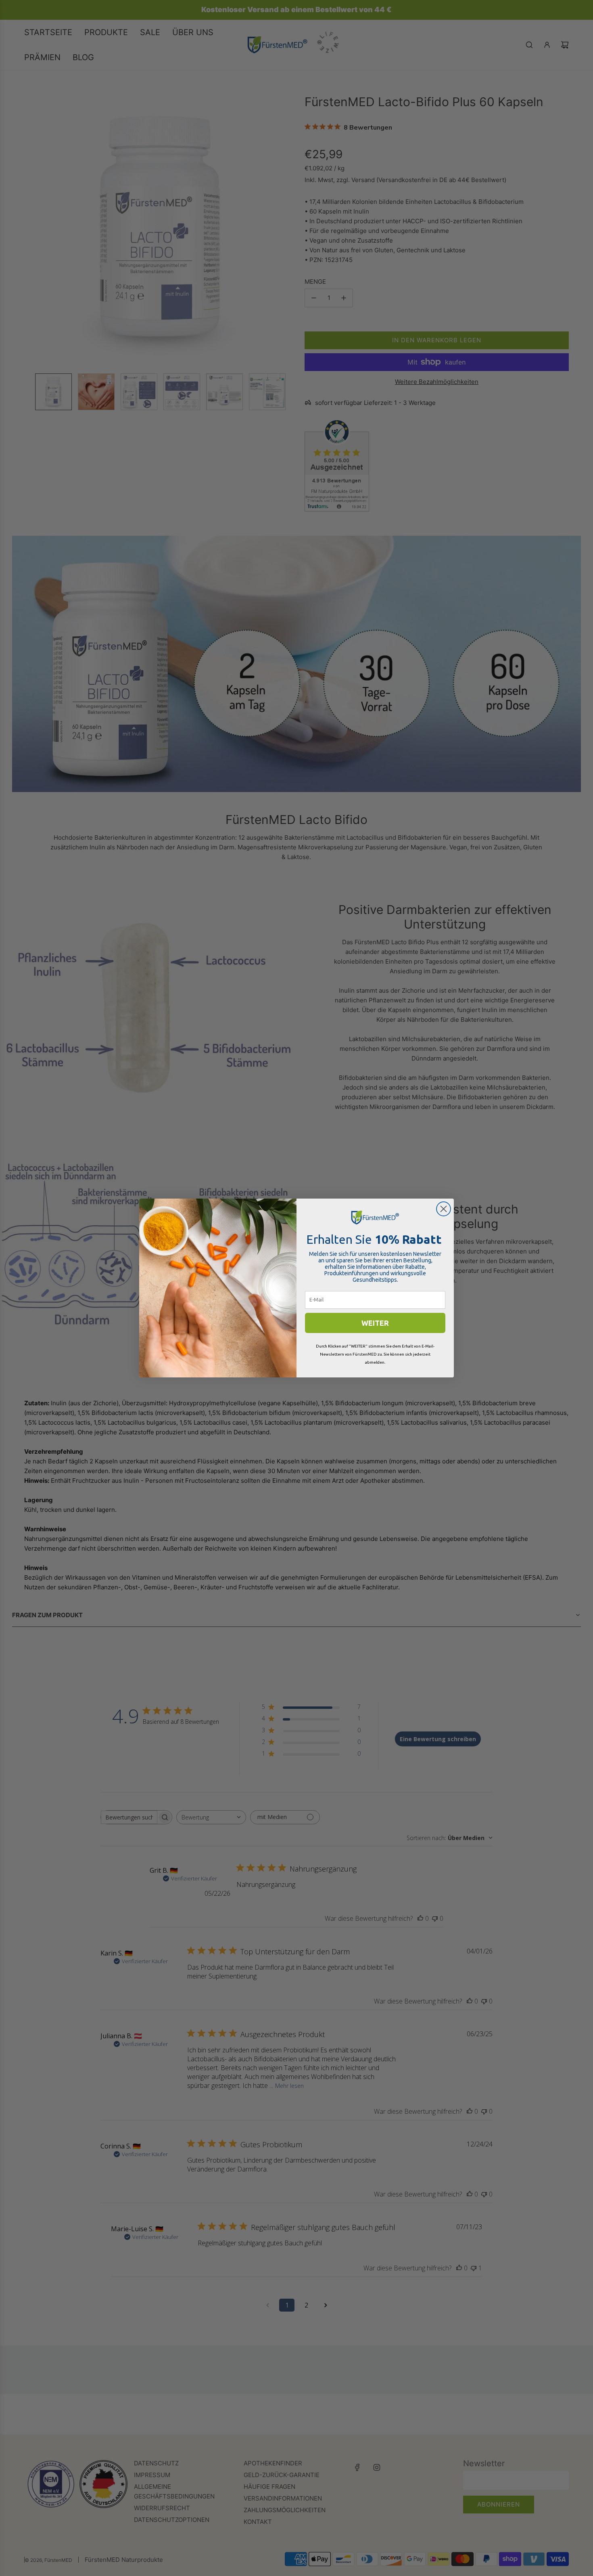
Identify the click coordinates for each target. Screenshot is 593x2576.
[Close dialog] (444, 1209)
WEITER (375, 1323)
